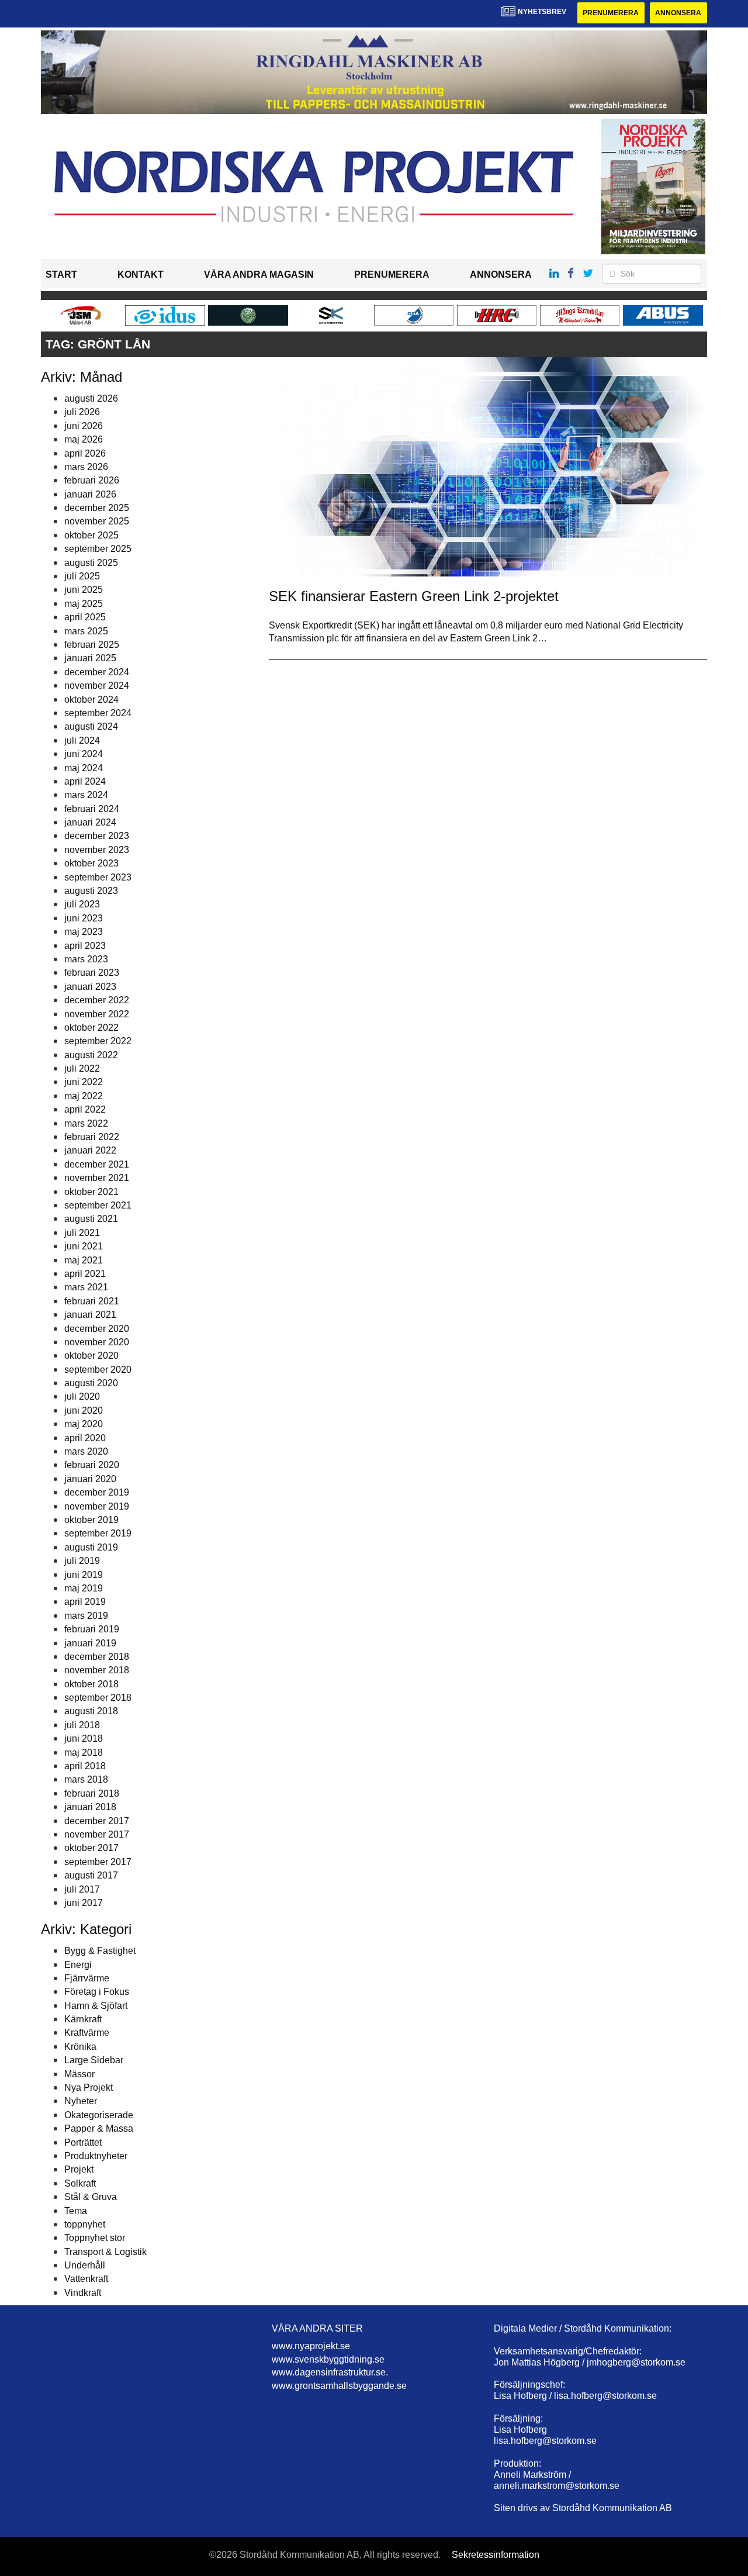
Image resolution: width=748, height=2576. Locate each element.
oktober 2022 (91, 1028)
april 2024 (85, 781)
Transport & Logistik (105, 2252)
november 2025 (97, 521)
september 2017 (98, 1862)
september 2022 (98, 1041)
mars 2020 (86, 1451)
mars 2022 (86, 1123)
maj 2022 (84, 1096)
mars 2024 (86, 795)
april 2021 (85, 1274)
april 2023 (85, 946)
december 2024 (97, 672)
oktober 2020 (91, 1356)
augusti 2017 (91, 1875)
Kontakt (141, 274)
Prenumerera (611, 13)
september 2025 (98, 549)
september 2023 (98, 877)
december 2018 (97, 1657)
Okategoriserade (99, 2115)
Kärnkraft (83, 2019)
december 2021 (97, 1164)
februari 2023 (92, 973)
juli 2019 (82, 1561)
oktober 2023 (91, 863)
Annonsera (678, 13)
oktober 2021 (91, 1192)
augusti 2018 (91, 1711)
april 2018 (85, 1766)
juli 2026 (82, 412)
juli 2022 (82, 1068)
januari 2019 (90, 1643)
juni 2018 (84, 1738)
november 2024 (97, 686)
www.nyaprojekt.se (311, 2346)
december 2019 (97, 1492)
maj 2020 (84, 1424)
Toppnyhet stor (95, 2238)
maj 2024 (84, 768)
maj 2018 (84, 1753)
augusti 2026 (91, 398)
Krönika (80, 2047)
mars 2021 (86, 1287)
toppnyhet (85, 2224)
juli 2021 (82, 1233)
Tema (76, 2211)
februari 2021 (92, 1301)
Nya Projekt (89, 2088)
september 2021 (98, 1205)
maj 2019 (84, 1588)
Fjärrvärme (87, 1978)
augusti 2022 (91, 1055)
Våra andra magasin (259, 274)
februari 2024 (92, 809)
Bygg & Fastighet (100, 1951)
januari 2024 (90, 822)
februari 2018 (92, 1793)
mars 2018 (86, 1779)
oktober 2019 (91, 1520)
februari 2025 (92, 645)
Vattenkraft (86, 2279)
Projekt (79, 2169)
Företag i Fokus (97, 1992)
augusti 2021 (91, 1219)
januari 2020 (90, 1479)
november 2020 (97, 1342)
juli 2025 (82, 576)
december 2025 (97, 508)
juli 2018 (82, 1725)
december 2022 (97, 1000)
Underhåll (85, 2265)
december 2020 (97, 1329)
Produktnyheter (96, 2156)
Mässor (79, 2074)
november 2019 (97, 1506)
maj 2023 (84, 932)
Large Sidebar (94, 2060)
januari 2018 (90, 1807)
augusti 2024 (91, 726)
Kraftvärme (87, 2033)
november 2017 (97, 1834)
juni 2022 (84, 1082)
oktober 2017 (91, 1848)
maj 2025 (84, 604)
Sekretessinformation (496, 2555)
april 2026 (85, 453)
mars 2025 (86, 631)
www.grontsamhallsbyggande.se (339, 2386)
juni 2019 (84, 1575)
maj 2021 (84, 1260)
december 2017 (97, 1821)
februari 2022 (92, 1137)
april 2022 (85, 1109)
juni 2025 (84, 590)
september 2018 (98, 1698)
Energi (78, 1965)
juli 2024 (82, 740)
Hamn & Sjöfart (96, 2006)
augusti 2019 (91, 1547)
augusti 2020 (91, 1383)
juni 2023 (84, 918)
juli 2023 (82, 904)
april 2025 (85, 617)
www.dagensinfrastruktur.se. (330, 2372)
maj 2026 (84, 439)
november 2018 (97, 1670)
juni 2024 (84, 754)
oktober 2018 (91, 1684)
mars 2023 (86, 959)
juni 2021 (84, 1246)
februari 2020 (92, 1465)
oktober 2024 (91, 700)
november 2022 (97, 1014)
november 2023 (97, 850)
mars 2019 (86, 1616)
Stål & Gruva (91, 2197)
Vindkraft (83, 2293)
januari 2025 (90, 658)
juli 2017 (82, 1889)
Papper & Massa (99, 2128)
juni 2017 (84, 1903)
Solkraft (80, 2183)
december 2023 (97, 836)
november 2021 (97, 1178)
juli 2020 (82, 1396)
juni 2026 (84, 426)
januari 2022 (90, 1150)
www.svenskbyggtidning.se (328, 2359)
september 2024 (98, 713)
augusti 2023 (91, 891)
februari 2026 (92, 480)
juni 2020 (84, 1410)
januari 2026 (90, 494)
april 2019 (85, 1602)
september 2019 (98, 1533)
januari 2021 (90, 1315)
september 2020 (98, 1370)
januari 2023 (90, 987)
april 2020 (85, 1438)
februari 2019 (92, 1629)
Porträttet (83, 2142)
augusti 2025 (91, 563)
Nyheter (81, 2101)
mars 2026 (86, 467)
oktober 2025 (91, 535)
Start (61, 274)
